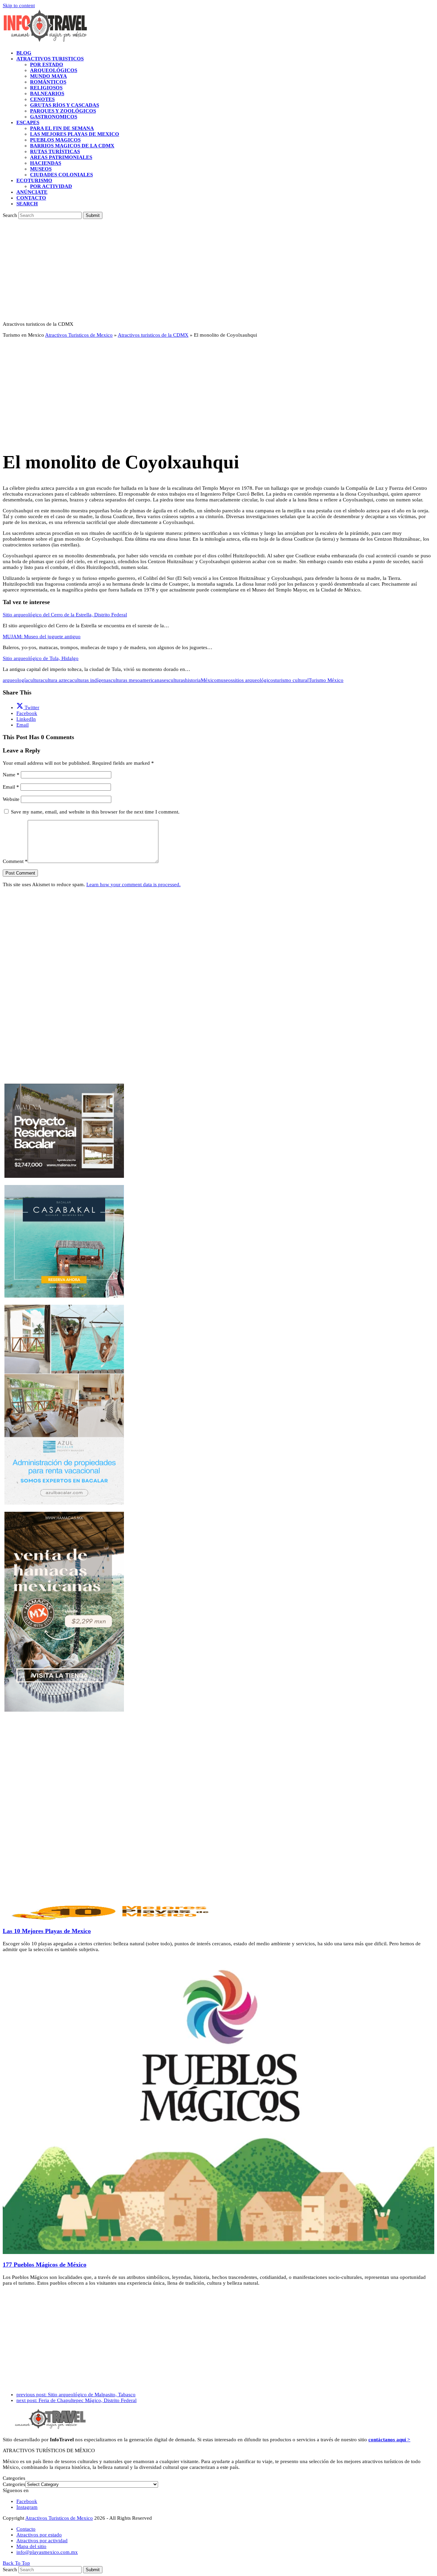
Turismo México (326, 680)
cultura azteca (57, 680)
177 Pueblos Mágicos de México (45, 2265)
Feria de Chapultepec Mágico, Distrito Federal (76, 2400)
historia (193, 680)
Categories (14, 2484)
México (209, 680)
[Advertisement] (218, 270)
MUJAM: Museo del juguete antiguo (42, 636)
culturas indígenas (91, 680)
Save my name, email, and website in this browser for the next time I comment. (95, 812)
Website (11, 799)
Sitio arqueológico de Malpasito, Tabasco (76, 2395)
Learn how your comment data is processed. (133, 884)
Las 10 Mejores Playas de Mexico (47, 1931)
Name (11, 775)
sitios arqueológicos (254, 680)
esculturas (174, 680)
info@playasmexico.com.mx (47, 2552)
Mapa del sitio (31, 2546)
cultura (35, 680)
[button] (27, 204)
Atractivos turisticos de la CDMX (153, 335)
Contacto (26, 2529)
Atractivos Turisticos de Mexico (79, 335)
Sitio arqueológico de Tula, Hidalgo (41, 658)
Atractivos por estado (39, 2535)
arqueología (15, 680)
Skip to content (19, 5)
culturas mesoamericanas (137, 680)
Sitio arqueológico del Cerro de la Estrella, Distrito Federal (65, 615)
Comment (15, 861)
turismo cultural (292, 680)
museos (225, 680)
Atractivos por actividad (42, 2541)
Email (11, 787)
